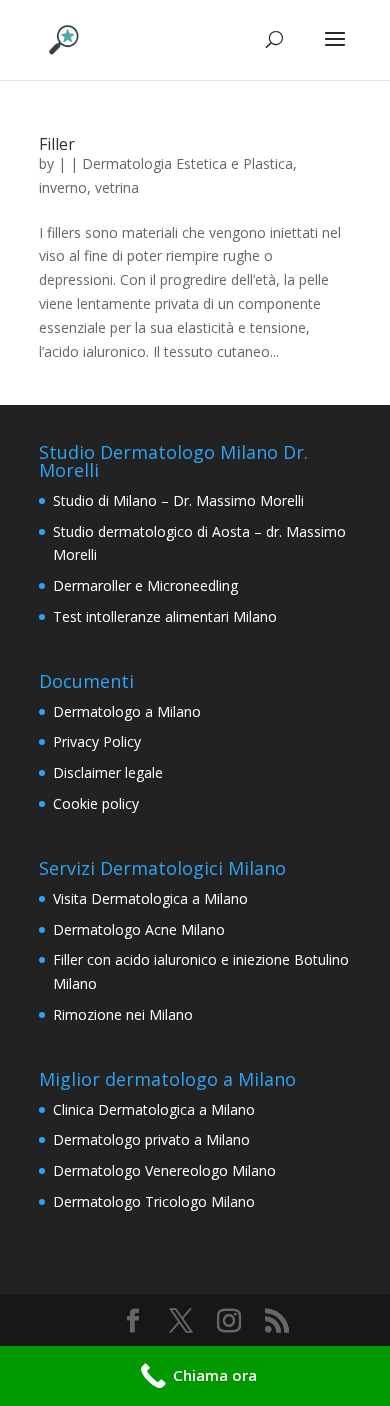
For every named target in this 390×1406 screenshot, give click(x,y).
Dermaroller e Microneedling (145, 585)
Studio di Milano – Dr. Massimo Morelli (178, 500)
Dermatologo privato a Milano (151, 1139)
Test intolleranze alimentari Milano (165, 616)
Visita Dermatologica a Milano (150, 898)
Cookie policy (96, 803)
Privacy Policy (97, 741)
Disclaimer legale (108, 772)
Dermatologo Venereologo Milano (164, 1170)
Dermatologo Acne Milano (139, 929)
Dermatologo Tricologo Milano (154, 1201)
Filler (57, 144)
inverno (63, 187)
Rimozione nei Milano (123, 1014)
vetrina (117, 187)
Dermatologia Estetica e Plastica (187, 163)
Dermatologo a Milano (127, 711)
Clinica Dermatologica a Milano (154, 1109)
